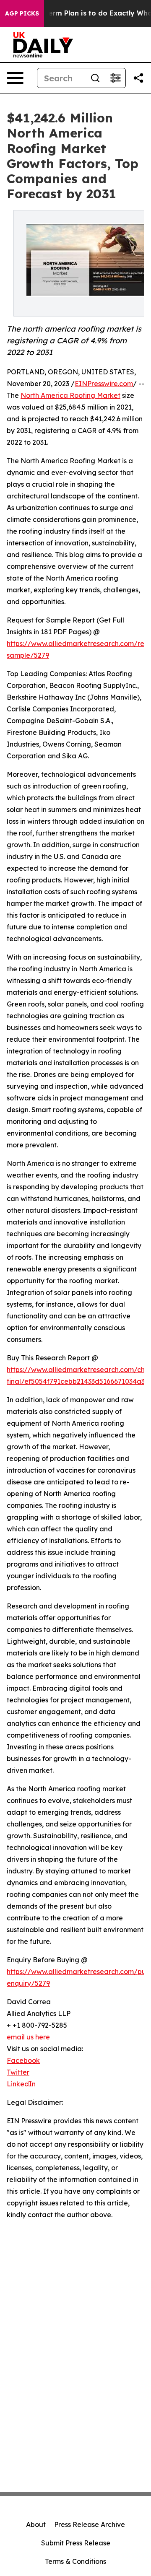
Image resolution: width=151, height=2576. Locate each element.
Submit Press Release (76, 2543)
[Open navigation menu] (15, 78)
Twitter (18, 2072)
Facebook (23, 2060)
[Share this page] (138, 78)
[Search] (95, 78)
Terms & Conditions (75, 2561)
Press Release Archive (90, 2524)
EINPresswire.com (104, 384)
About (36, 2524)
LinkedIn (21, 2084)
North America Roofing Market (70, 395)
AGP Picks (22, 13)
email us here (28, 2037)
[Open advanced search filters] (115, 78)
